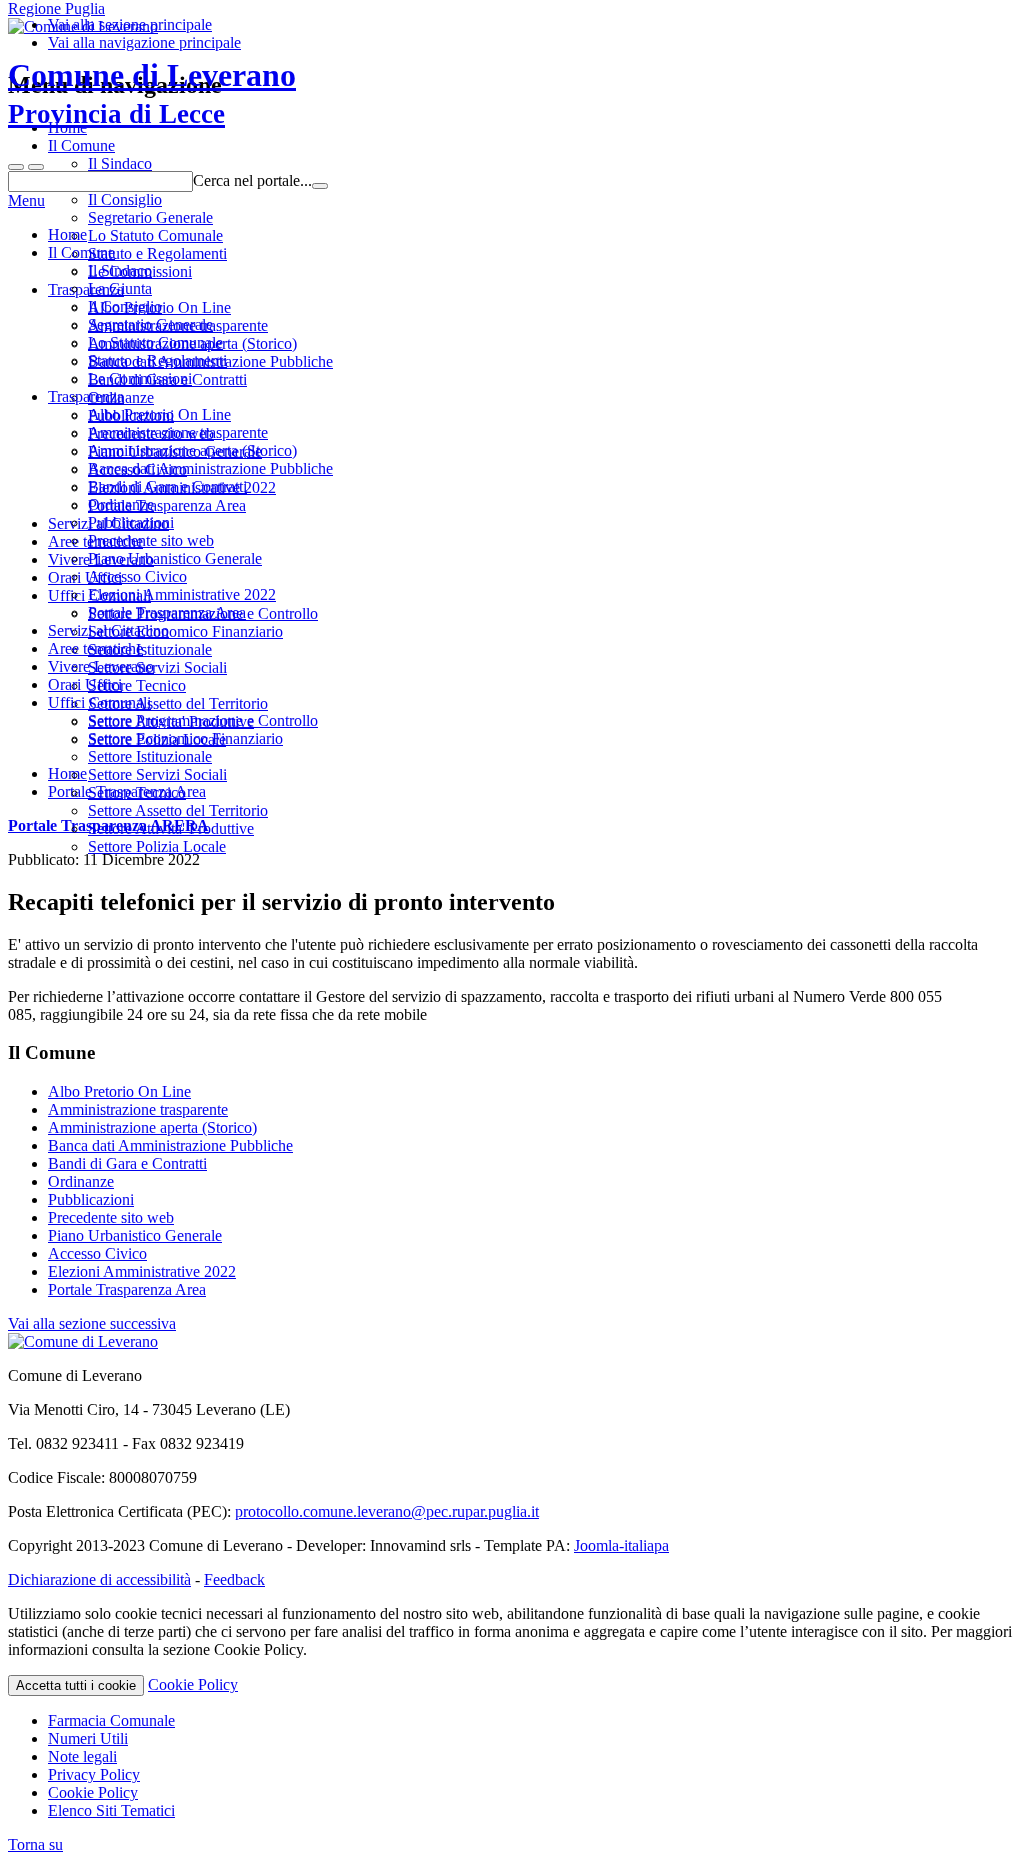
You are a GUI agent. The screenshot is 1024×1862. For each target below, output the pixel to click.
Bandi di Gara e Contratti (167, 486)
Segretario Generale (150, 324)
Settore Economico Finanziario (185, 738)
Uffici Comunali (99, 702)
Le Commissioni (140, 378)
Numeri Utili (88, 1738)
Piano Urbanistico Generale (175, 558)
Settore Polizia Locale (157, 846)
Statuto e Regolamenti (157, 360)
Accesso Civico (137, 576)
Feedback (234, 1579)
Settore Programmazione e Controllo (203, 720)
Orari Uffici (85, 684)
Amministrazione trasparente (178, 432)
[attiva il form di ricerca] (16, 167)
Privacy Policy (94, 1774)
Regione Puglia (56, 8)
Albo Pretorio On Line (159, 414)
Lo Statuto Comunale (155, 342)
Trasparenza (86, 396)
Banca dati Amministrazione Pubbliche (210, 468)
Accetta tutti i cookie (76, 1685)
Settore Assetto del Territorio (178, 810)
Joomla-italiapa (621, 1545)
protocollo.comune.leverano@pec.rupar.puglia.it (387, 1511)
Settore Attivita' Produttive (171, 828)
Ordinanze (121, 504)
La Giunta (120, 288)
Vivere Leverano (101, 666)
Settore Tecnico (137, 792)
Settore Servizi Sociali (157, 774)
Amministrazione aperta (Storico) (192, 450)
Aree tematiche (95, 648)
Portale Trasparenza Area (167, 612)
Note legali (82, 1756)
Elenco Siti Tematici (111, 1810)
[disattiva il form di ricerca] (36, 167)
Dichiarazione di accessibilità (99, 1579)
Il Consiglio (125, 306)
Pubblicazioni (131, 522)
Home (67, 234)
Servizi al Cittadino (108, 630)
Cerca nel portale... (252, 180)
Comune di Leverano (152, 93)
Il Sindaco (120, 270)
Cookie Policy (193, 1684)
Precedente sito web (151, 540)
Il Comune (81, 252)
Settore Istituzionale (150, 756)
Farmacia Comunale (111, 1720)
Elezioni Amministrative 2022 (182, 594)
